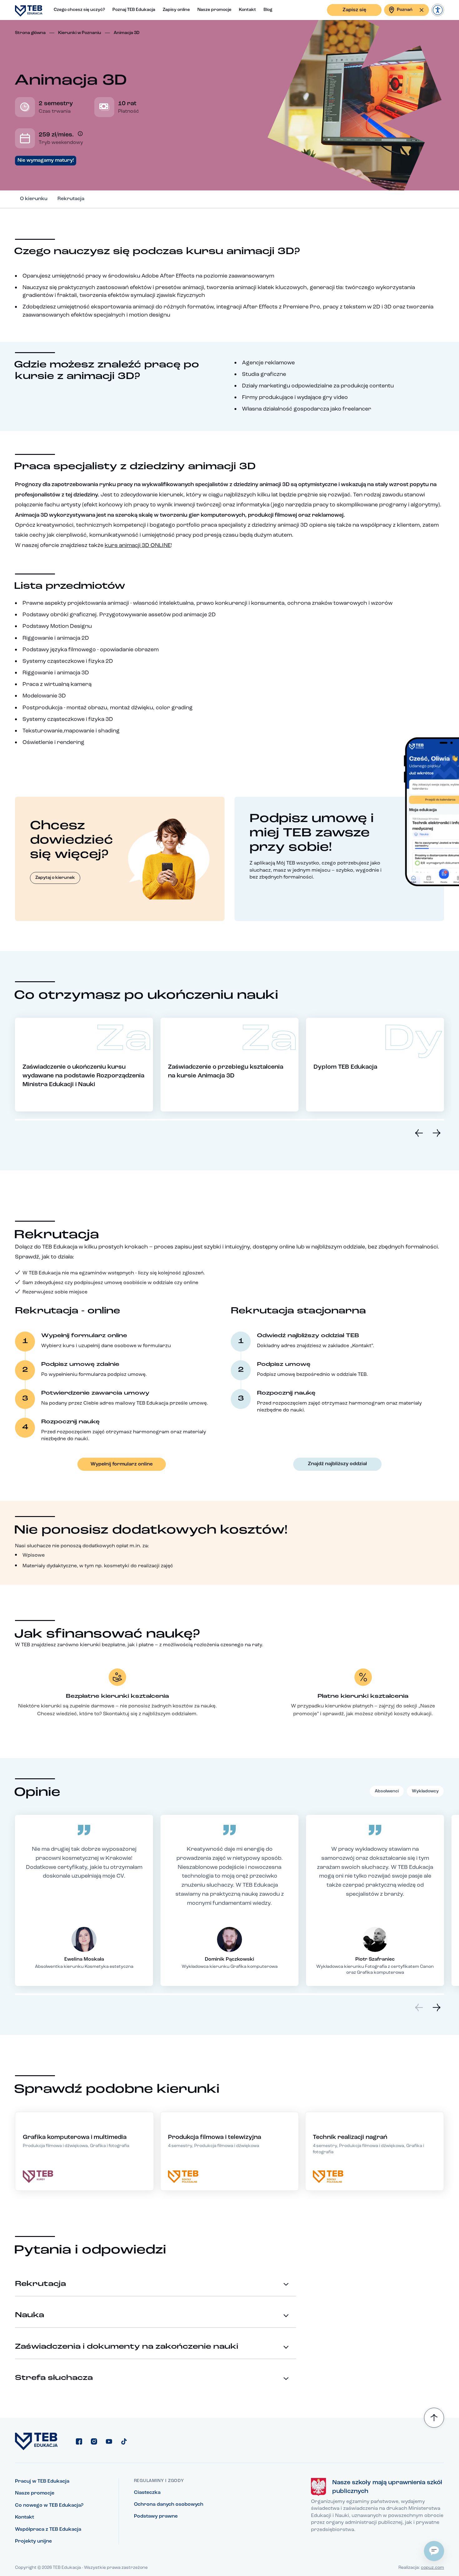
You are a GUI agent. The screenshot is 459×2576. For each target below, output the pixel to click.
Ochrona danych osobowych (169, 2505)
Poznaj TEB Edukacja (134, 10)
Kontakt (247, 10)
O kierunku (34, 199)
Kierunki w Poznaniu (80, 33)
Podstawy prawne (156, 2516)
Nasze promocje (214, 10)
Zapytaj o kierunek (55, 878)
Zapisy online (176, 10)
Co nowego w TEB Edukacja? (49, 2505)
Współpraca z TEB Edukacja (48, 2529)
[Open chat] (434, 2551)
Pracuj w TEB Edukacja (42, 2481)
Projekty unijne (33, 2541)
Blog (268, 10)
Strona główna (30, 33)
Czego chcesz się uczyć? (79, 10)
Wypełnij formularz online (122, 1464)
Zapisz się (354, 10)
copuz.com (432, 2568)
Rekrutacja (71, 199)
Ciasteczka (147, 2493)
